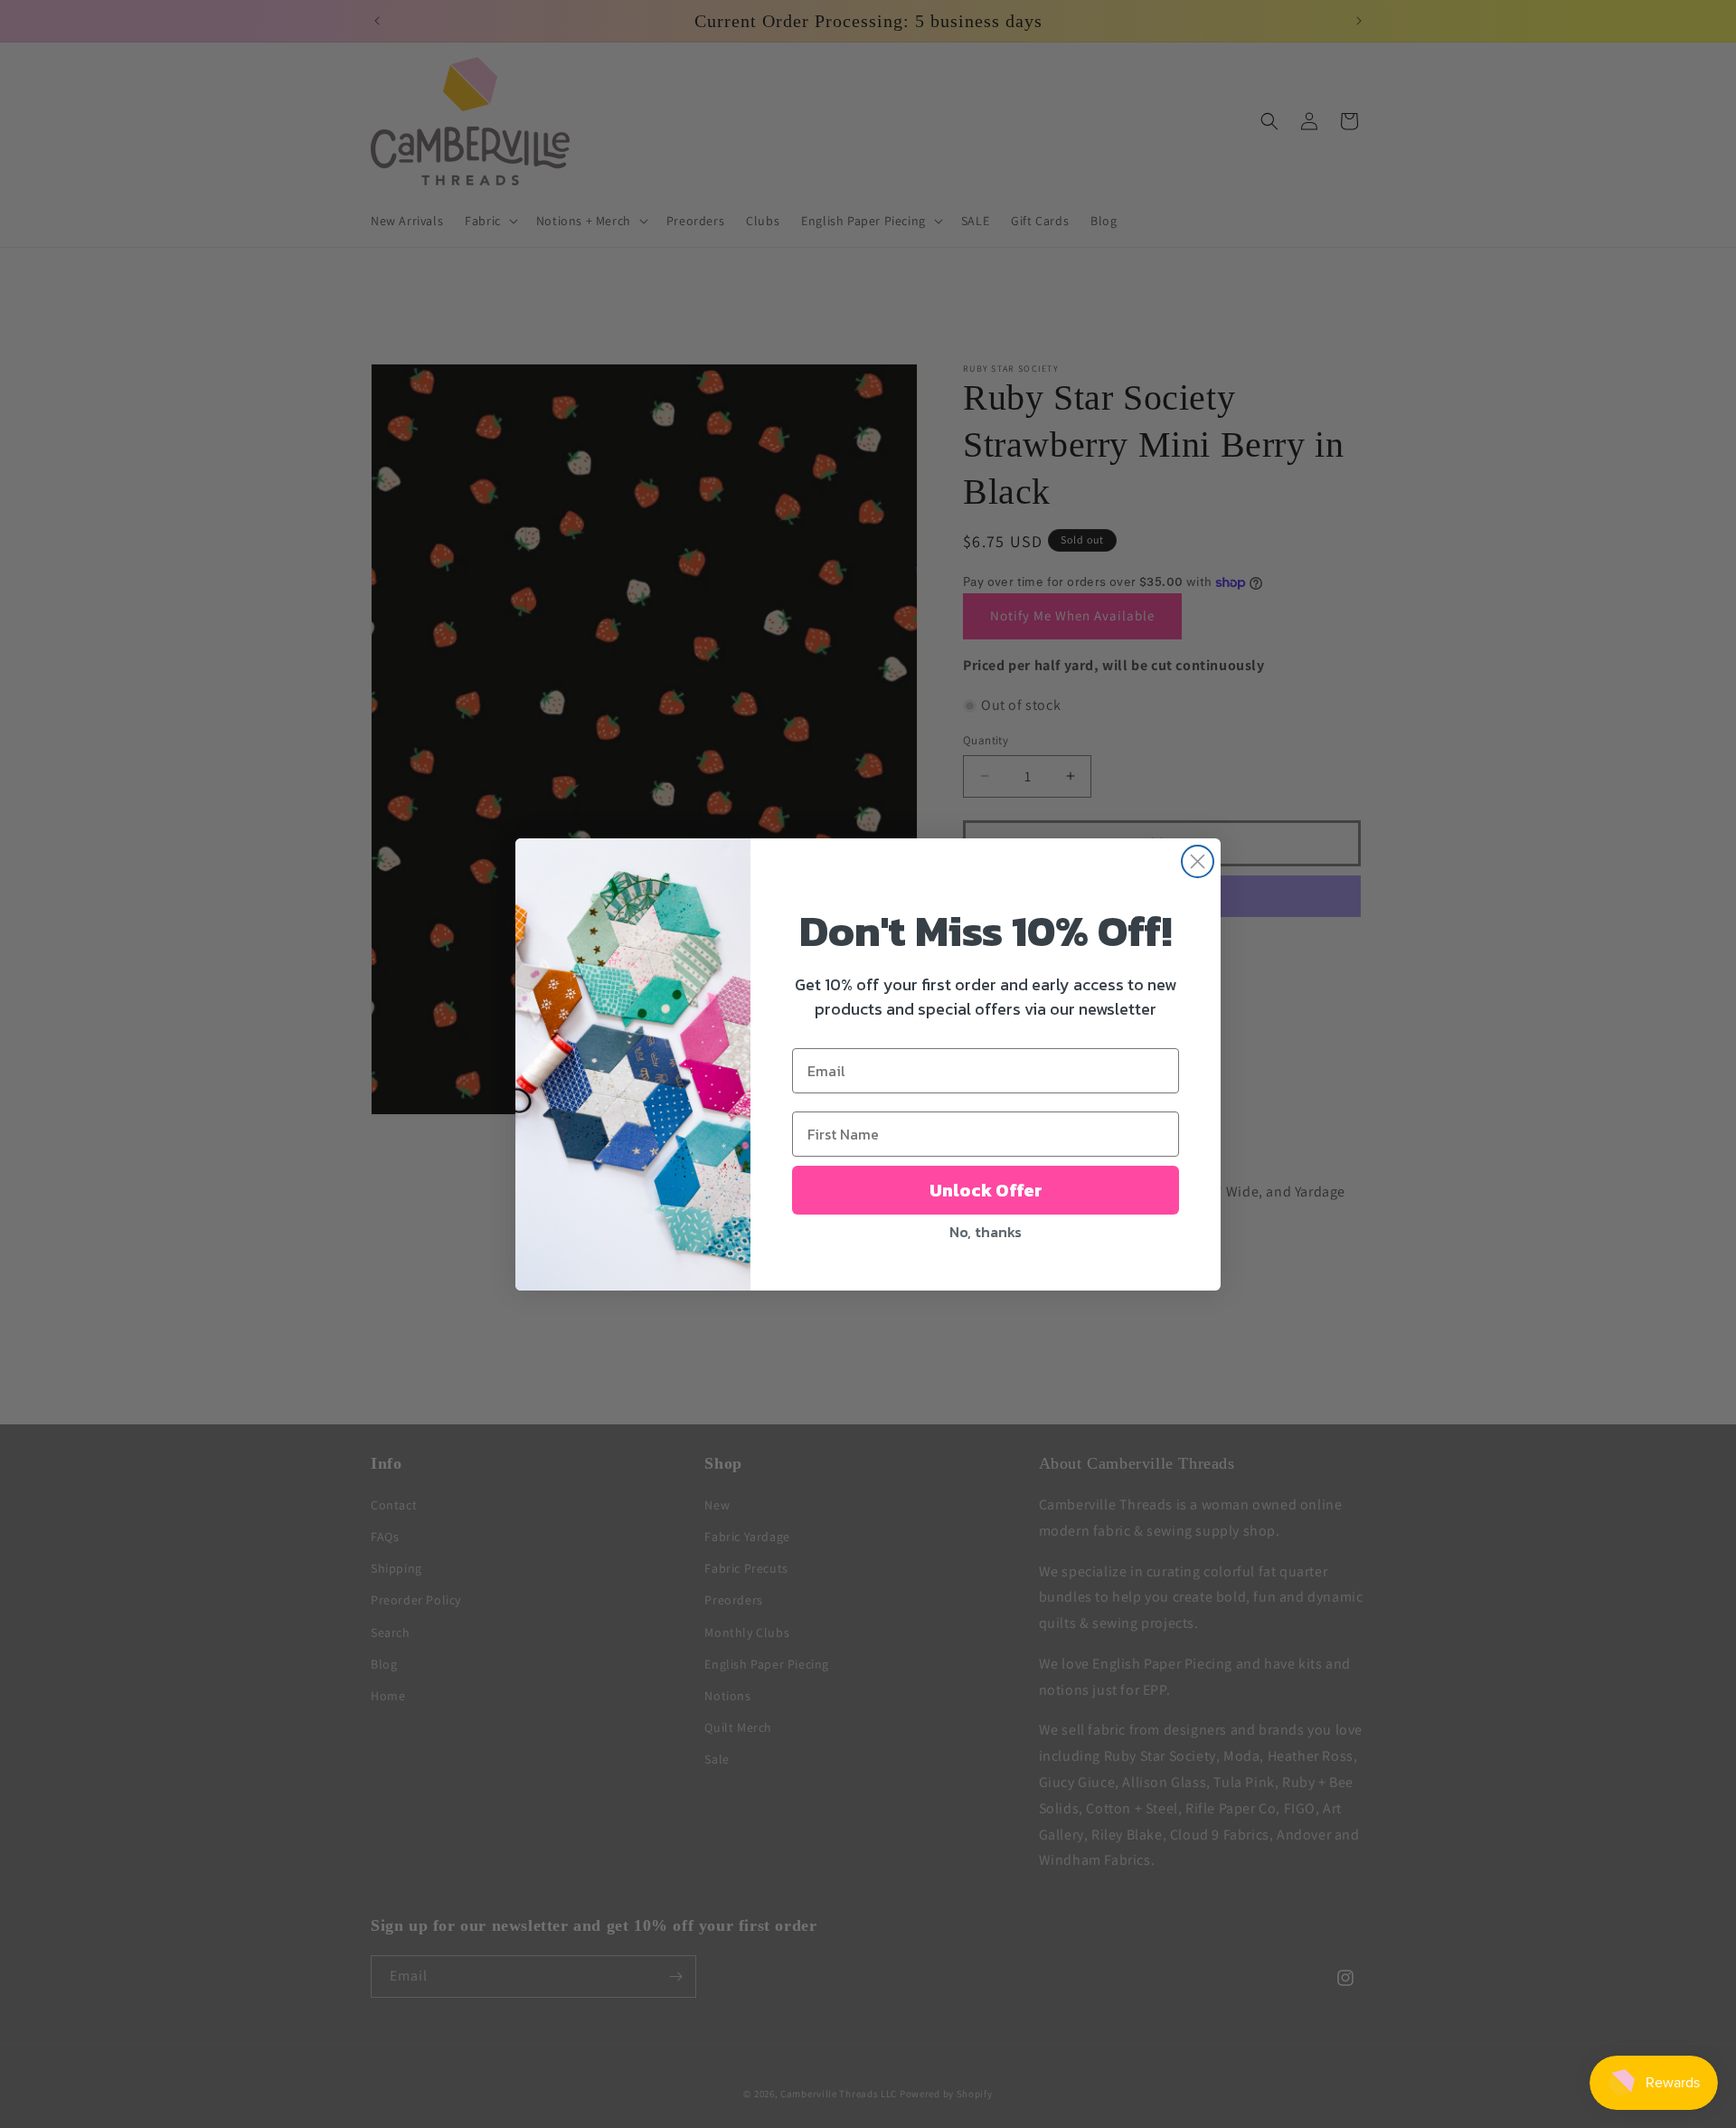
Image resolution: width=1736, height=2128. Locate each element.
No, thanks (986, 1232)
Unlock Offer (986, 1190)
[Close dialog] (1198, 861)
